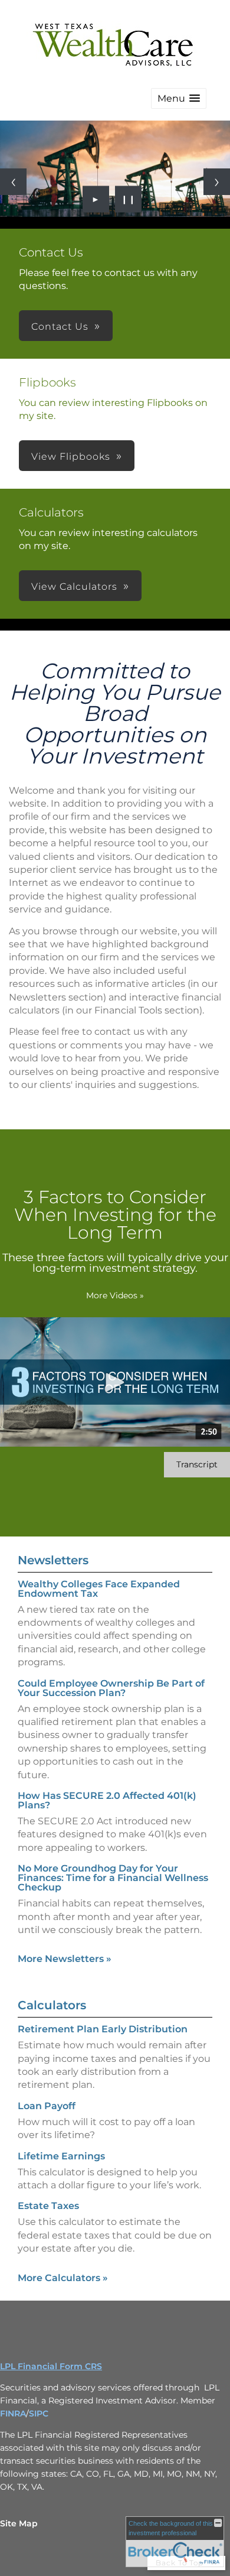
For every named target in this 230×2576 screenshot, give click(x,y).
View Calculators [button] (74, 587)
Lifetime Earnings (61, 2156)
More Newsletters (65, 1959)
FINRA (13, 2413)
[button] (179, 98)
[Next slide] (217, 182)
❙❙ (129, 199)
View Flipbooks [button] (71, 457)
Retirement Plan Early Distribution (103, 2029)
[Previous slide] (13, 182)
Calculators (52, 2005)
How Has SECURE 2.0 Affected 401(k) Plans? (107, 1800)
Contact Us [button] (60, 327)
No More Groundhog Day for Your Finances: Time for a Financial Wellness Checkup (113, 1878)
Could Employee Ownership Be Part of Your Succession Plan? (111, 1688)
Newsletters (53, 1560)
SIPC (39, 2413)
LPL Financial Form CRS (51, 2366)
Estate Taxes (48, 2206)
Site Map (19, 2523)
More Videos (115, 1295)
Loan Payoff (47, 2106)
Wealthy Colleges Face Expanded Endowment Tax (99, 1589)
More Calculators (63, 2278)
